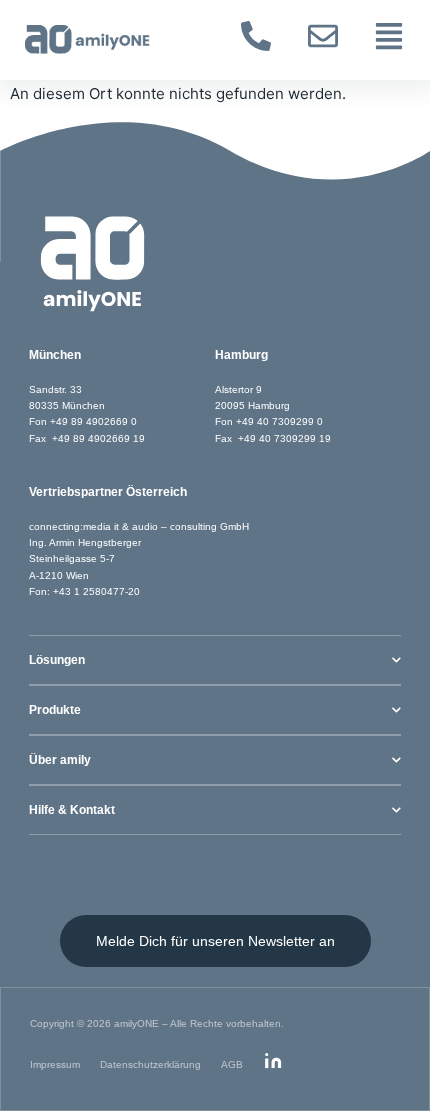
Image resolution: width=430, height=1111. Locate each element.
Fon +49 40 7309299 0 (269, 421)
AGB (232, 1064)
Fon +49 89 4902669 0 (83, 421)
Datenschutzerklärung (150, 1064)
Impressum (55, 1064)
